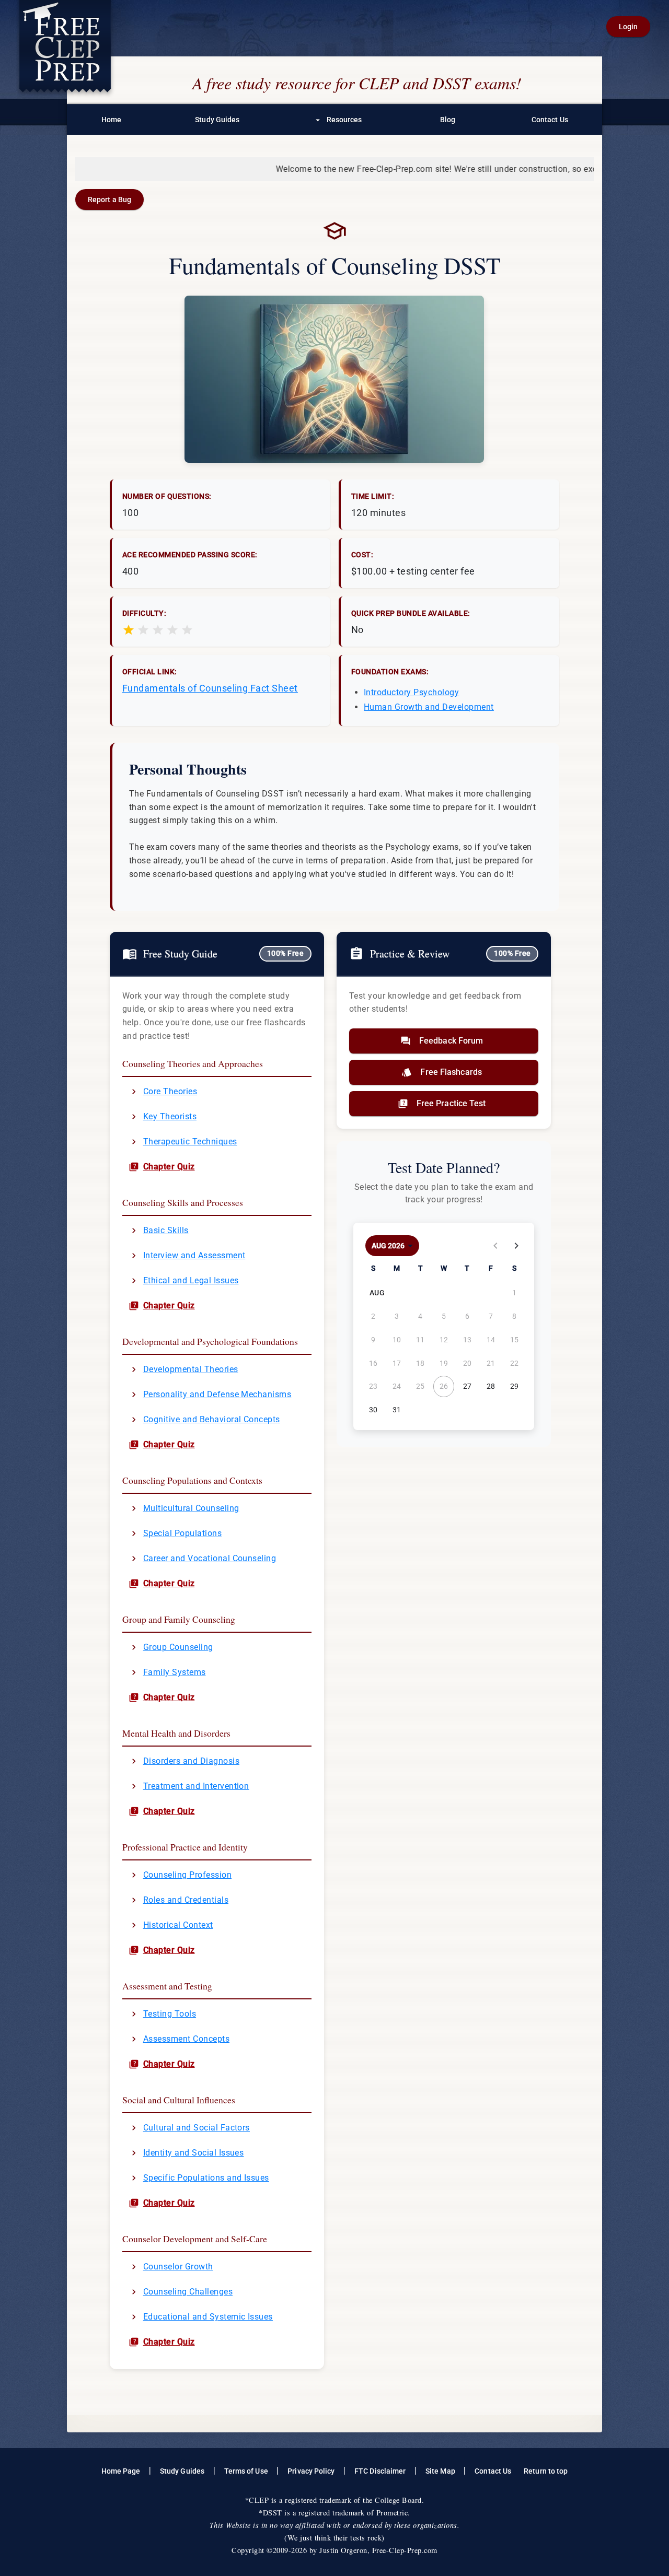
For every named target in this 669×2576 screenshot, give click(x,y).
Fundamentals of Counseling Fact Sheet (210, 688)
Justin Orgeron (343, 2550)
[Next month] (516, 1246)
